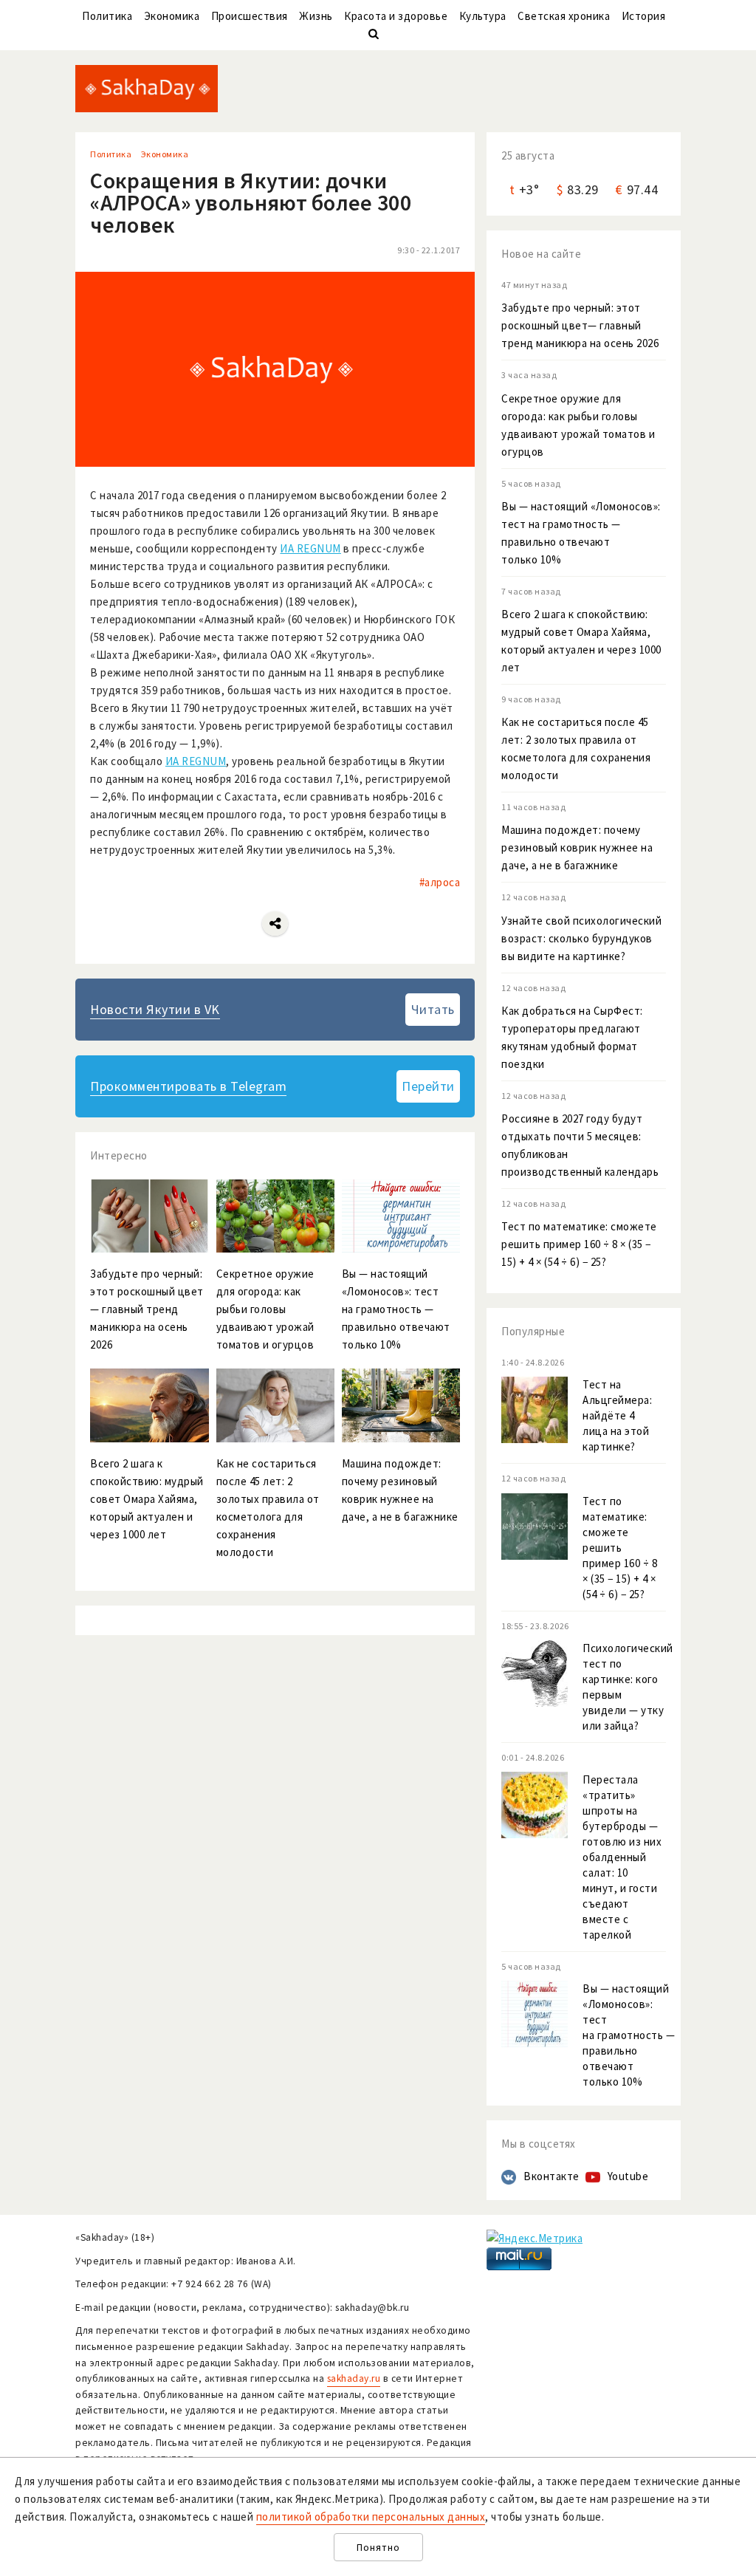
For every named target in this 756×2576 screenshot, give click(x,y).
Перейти (428, 1086)
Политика (107, 16)
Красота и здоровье (396, 16)
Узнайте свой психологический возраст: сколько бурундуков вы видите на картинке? (581, 938)
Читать (433, 1009)
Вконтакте (551, 2176)
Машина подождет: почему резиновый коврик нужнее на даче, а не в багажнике (577, 847)
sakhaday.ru (354, 2378)
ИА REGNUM (310, 548)
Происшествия (250, 16)
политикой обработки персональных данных (371, 2517)
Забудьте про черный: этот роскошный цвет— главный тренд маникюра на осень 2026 (580, 325)
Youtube (628, 2176)
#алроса (440, 882)
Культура (483, 16)
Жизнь (316, 16)
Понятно (378, 2548)
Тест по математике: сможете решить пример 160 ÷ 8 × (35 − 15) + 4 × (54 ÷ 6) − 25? (579, 1244)
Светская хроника (564, 16)
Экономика (172, 16)
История (644, 16)
